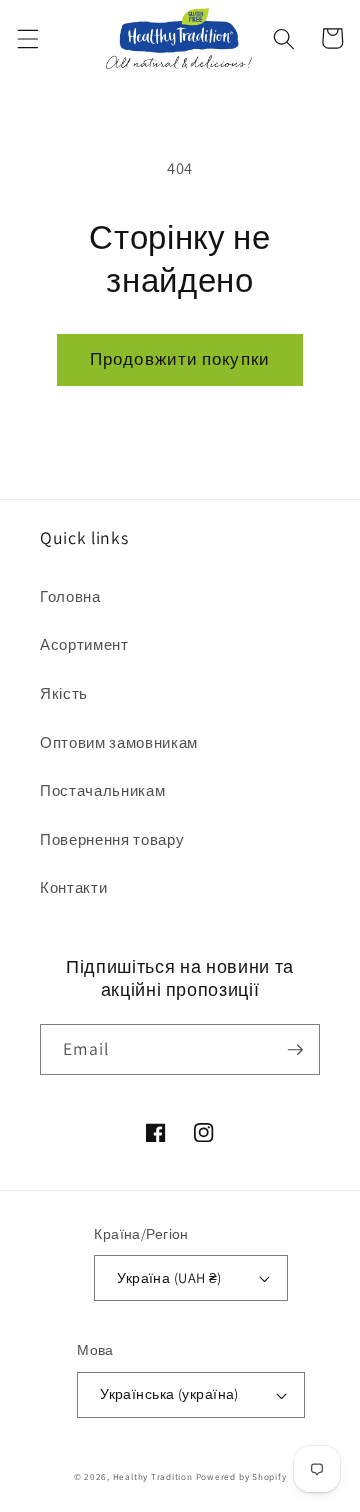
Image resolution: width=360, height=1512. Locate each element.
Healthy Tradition (153, 1477)
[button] (27, 38)
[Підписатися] (295, 1050)
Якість (64, 693)
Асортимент (84, 644)
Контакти (73, 887)
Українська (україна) (169, 1393)
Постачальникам (102, 790)
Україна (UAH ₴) (169, 1277)
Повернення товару (112, 839)
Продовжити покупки (180, 359)
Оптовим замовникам (119, 742)
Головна (70, 596)
